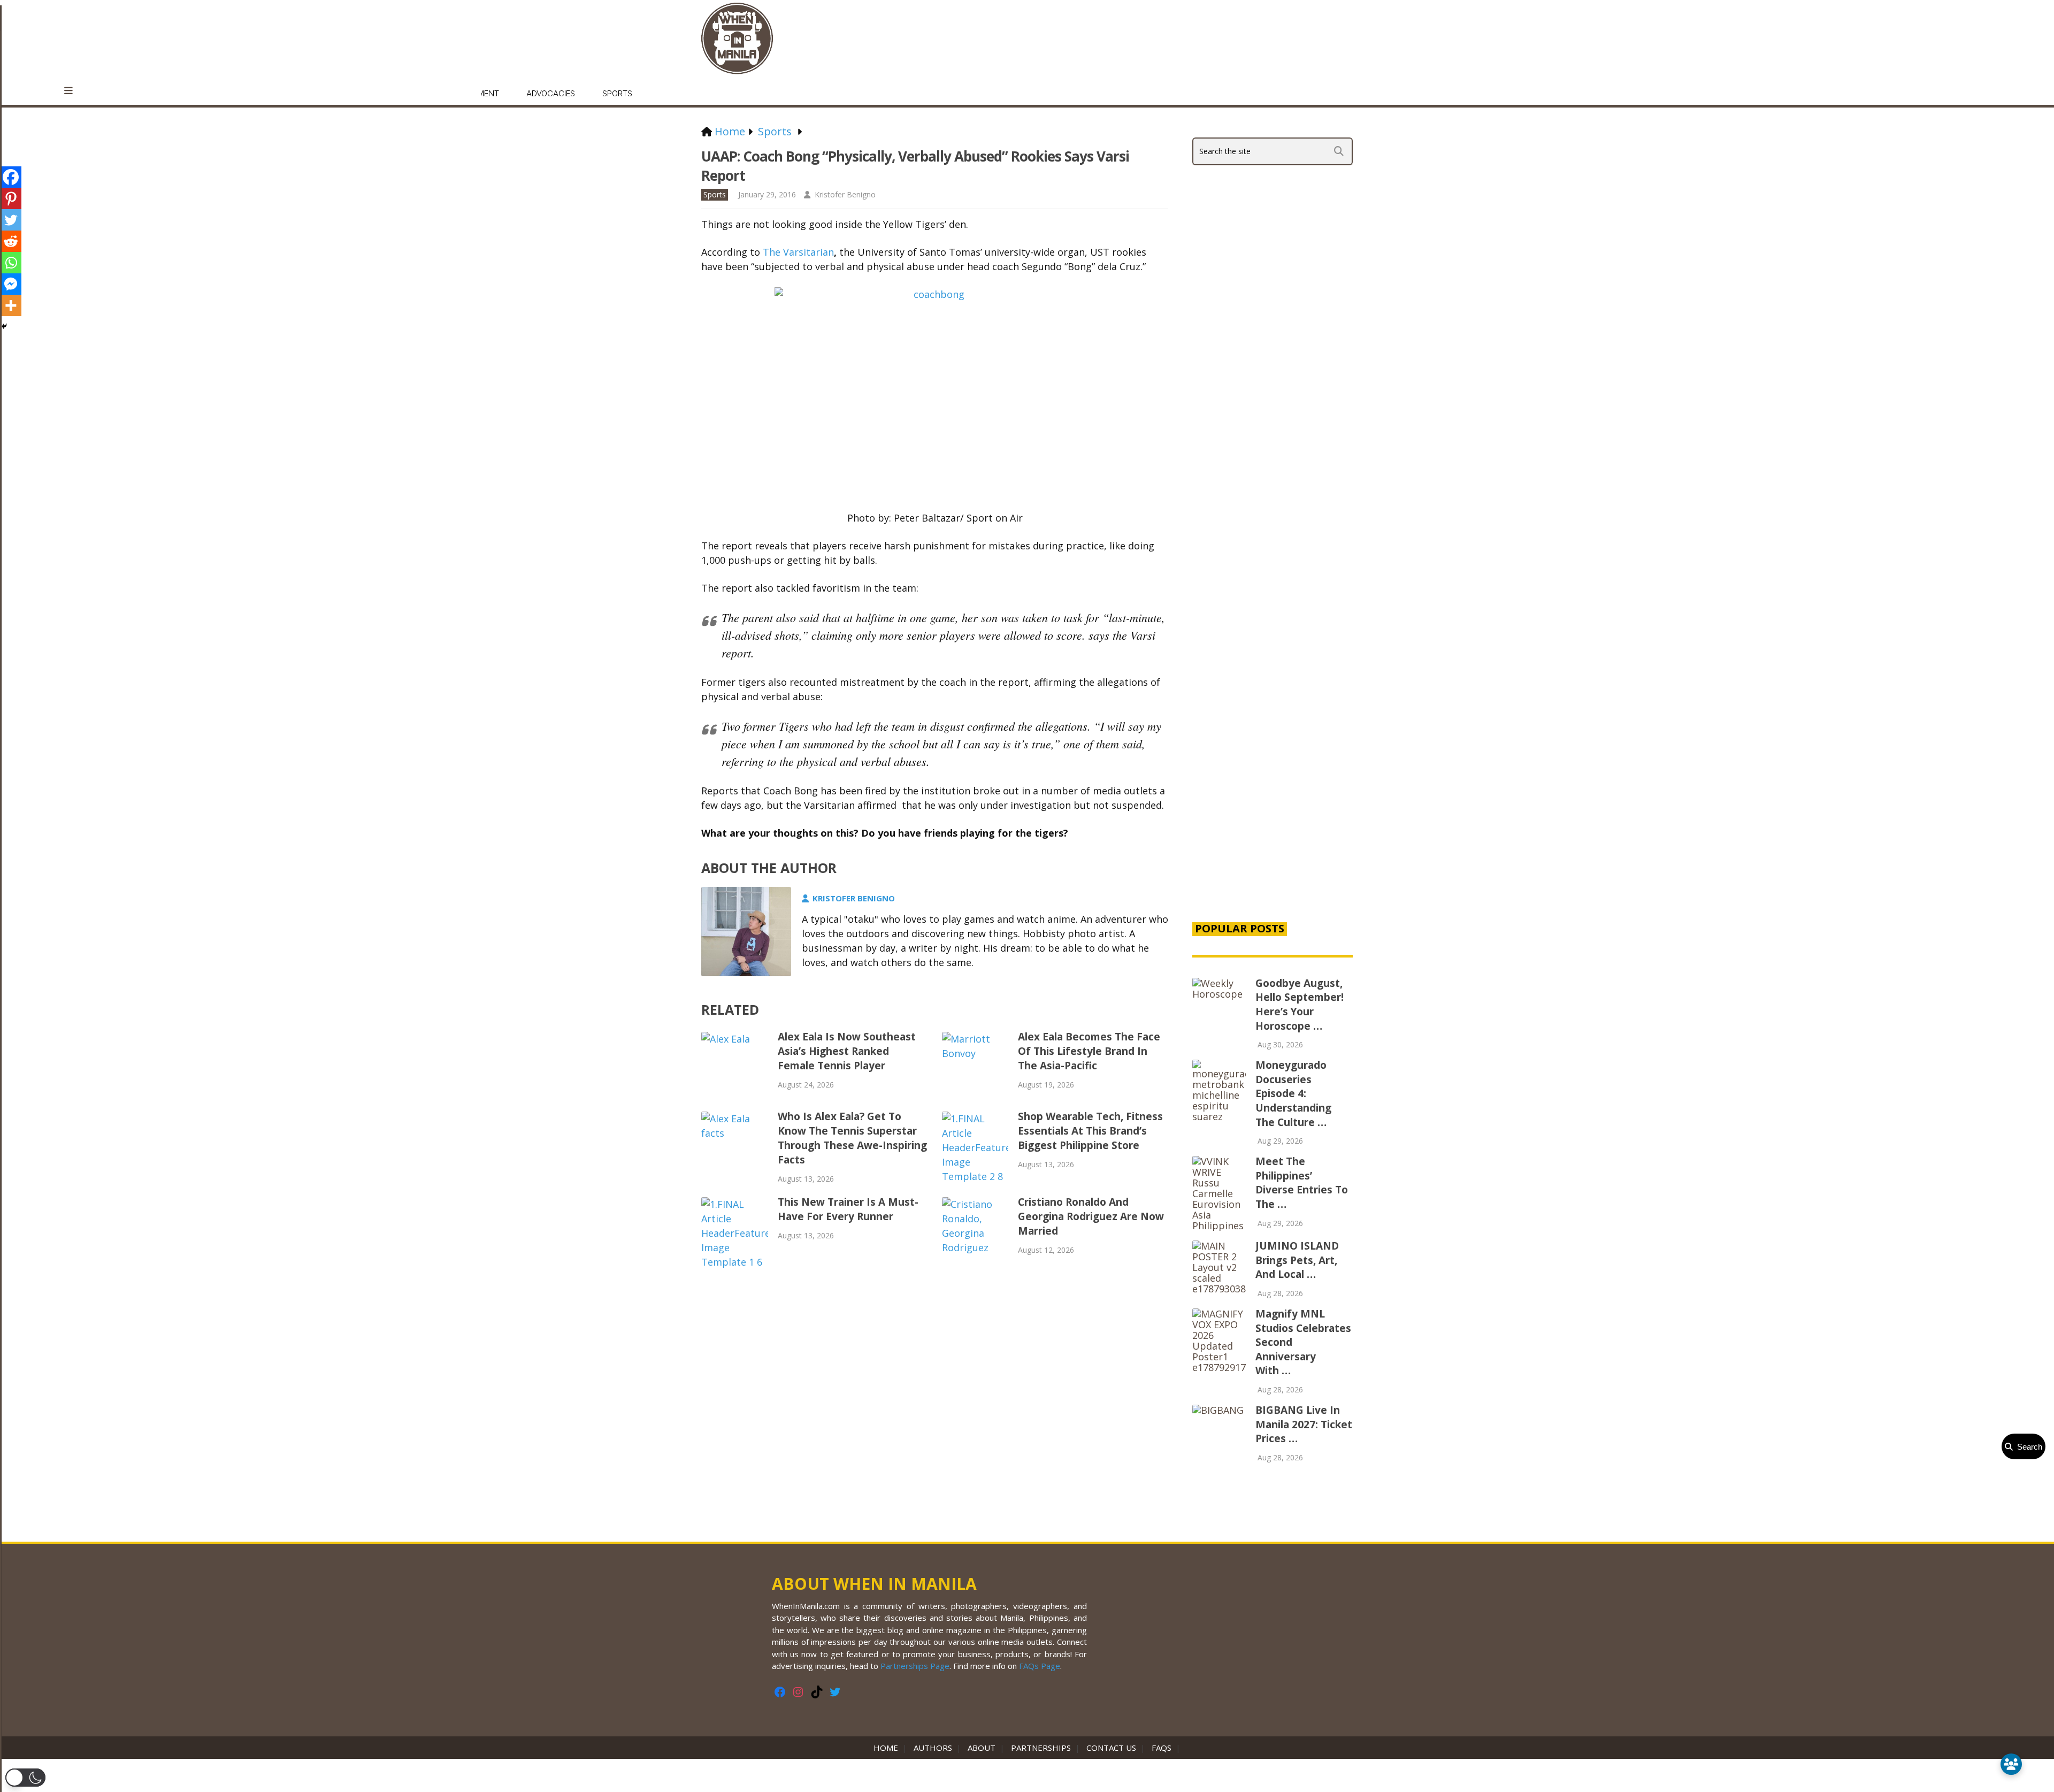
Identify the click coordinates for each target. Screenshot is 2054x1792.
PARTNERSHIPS (1041, 1748)
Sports (715, 194)
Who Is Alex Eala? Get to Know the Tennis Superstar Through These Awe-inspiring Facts (852, 1138)
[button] (25, 1778)
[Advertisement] (1273, 730)
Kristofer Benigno (845, 194)
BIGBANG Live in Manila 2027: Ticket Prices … (1304, 1424)
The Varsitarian (798, 252)
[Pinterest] (11, 198)
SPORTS (617, 93)
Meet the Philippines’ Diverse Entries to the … (1302, 1183)
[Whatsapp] (11, 263)
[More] (11, 305)
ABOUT (982, 1748)
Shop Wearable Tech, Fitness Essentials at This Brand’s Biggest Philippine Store (1090, 1131)
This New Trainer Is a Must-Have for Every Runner (848, 1209)
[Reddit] (11, 241)
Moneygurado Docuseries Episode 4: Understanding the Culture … (1293, 1093)
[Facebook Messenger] (11, 284)
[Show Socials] (2011, 1764)
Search (2028, 1447)
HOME (888, 1748)
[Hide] (4, 326)
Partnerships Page (915, 1666)
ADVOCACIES (551, 93)
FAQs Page (1040, 1666)
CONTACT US (1111, 1748)
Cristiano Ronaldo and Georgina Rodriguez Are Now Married (1091, 1216)
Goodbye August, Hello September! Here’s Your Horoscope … (1300, 1005)
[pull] (74, 91)
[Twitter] (11, 220)
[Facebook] (11, 177)
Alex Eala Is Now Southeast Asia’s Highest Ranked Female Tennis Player (847, 1051)
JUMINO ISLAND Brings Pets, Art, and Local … (1297, 1260)
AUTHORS (933, 1748)
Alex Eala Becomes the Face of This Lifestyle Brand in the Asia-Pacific (1089, 1051)
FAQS (1162, 1748)
